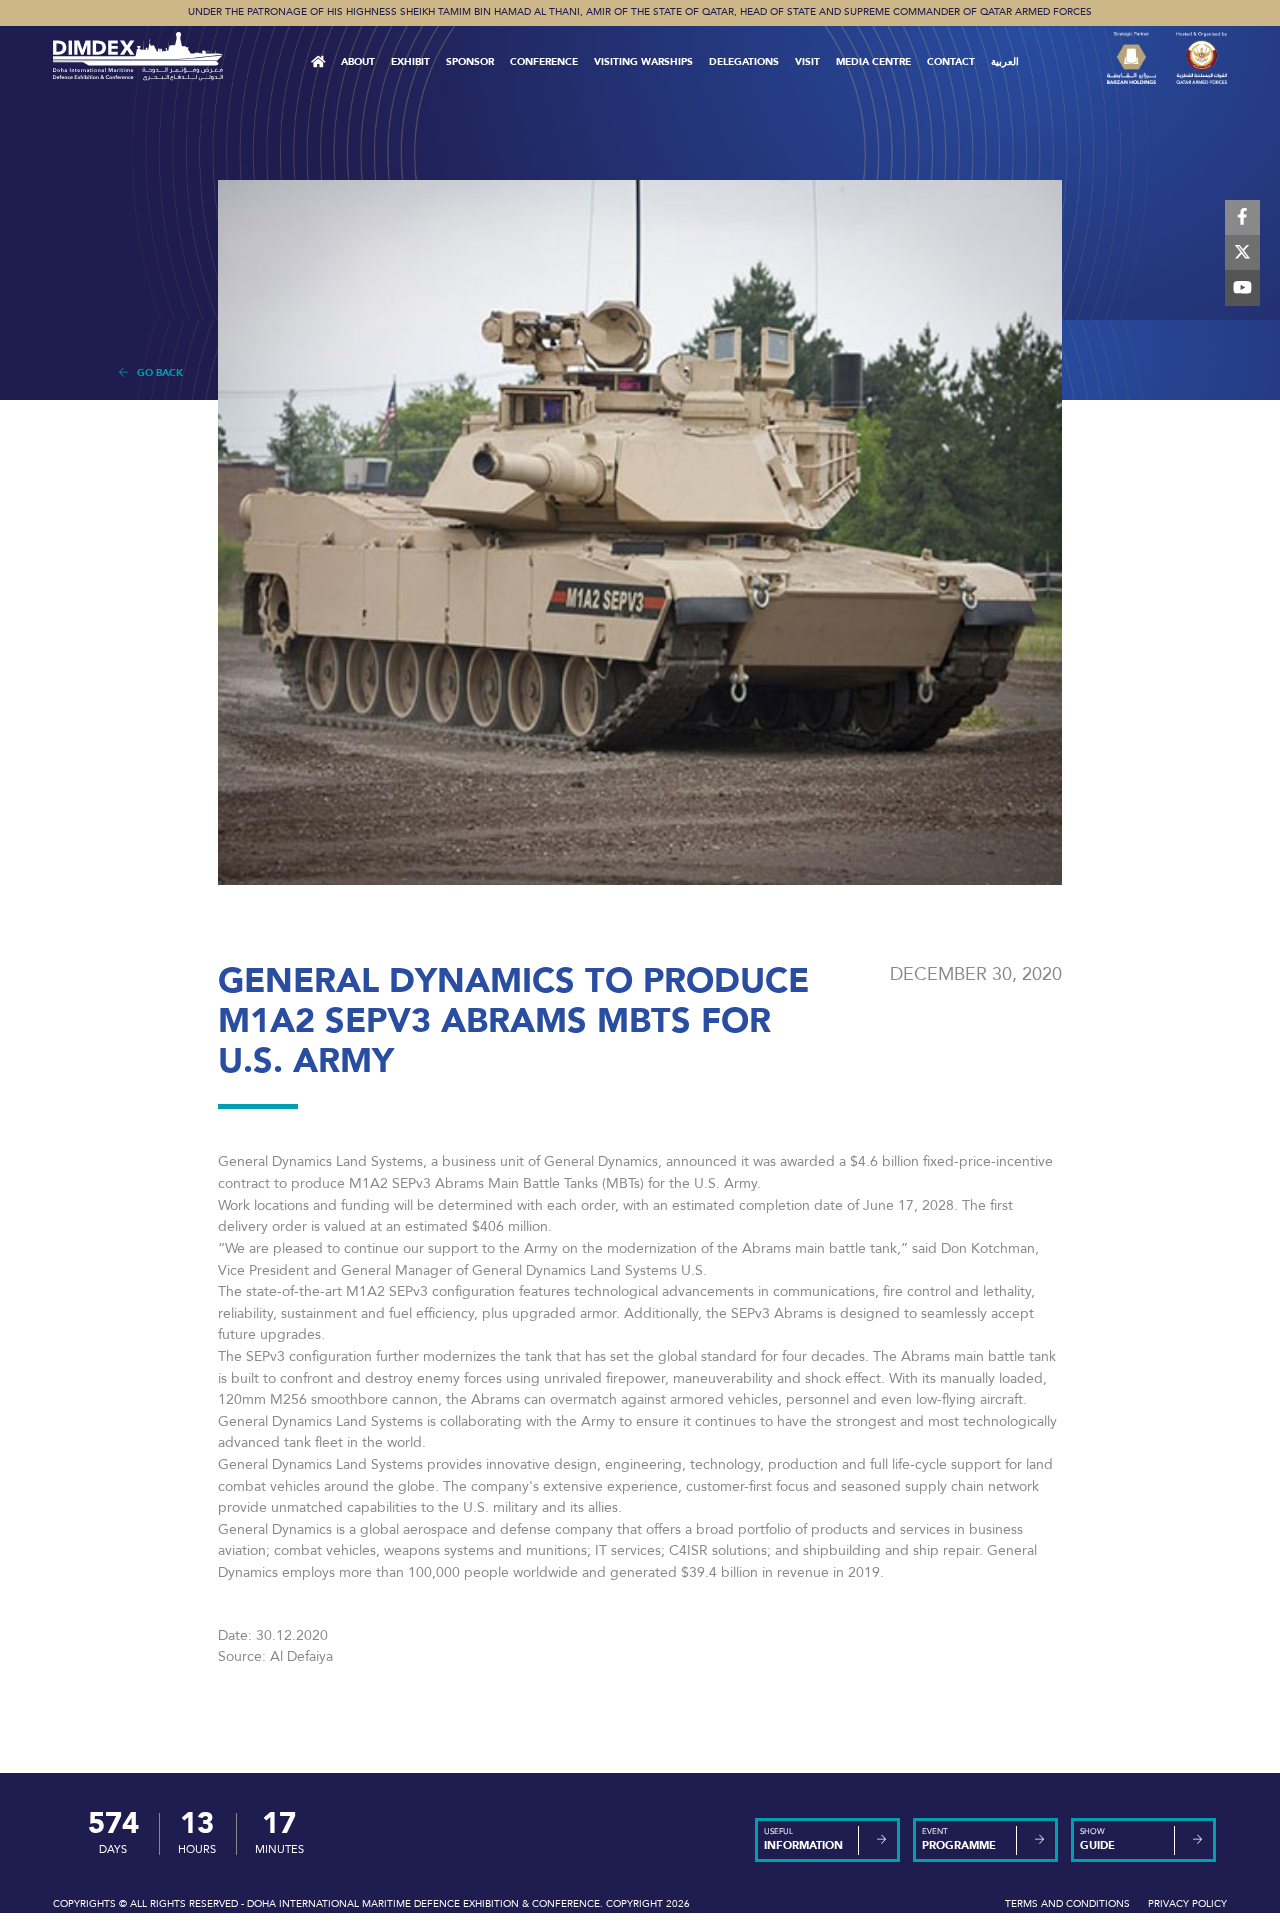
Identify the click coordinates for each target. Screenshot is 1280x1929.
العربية (1005, 62)
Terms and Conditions (1067, 1904)
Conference (544, 62)
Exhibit (410, 62)
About (358, 62)
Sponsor (470, 62)
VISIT (807, 62)
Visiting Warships (643, 62)
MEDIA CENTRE (873, 62)
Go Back (155, 373)
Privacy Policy (1187, 1904)
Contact (951, 62)
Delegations (744, 62)
